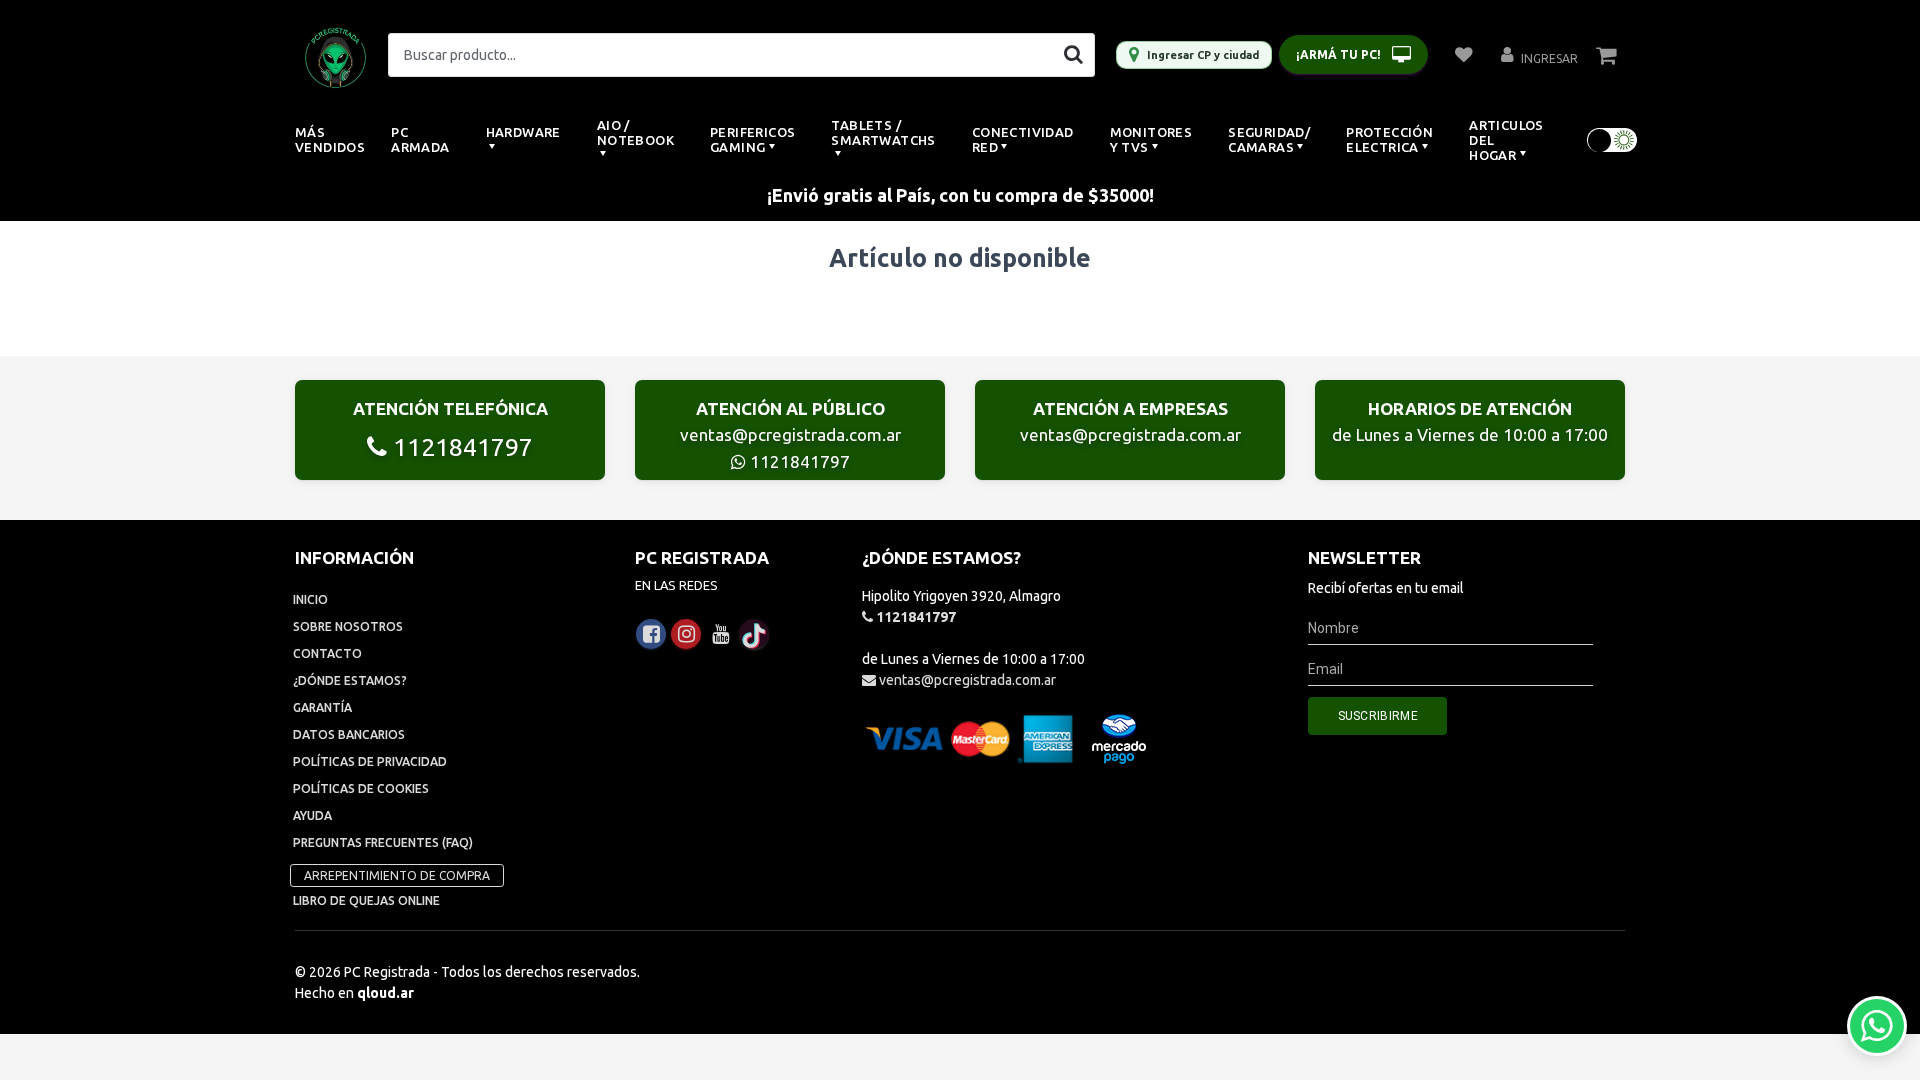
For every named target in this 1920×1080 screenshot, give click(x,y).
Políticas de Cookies (361, 788)
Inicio (310, 599)
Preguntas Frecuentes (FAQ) (383, 842)
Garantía (322, 707)
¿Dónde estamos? (350, 680)
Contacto (327, 653)
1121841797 (460, 447)
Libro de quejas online (366, 900)
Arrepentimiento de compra (397, 875)
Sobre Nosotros (348, 626)
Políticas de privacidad (370, 761)
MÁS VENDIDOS (330, 139)
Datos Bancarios (349, 734)
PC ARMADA (420, 139)
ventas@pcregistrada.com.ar (790, 434)
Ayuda (312, 815)
